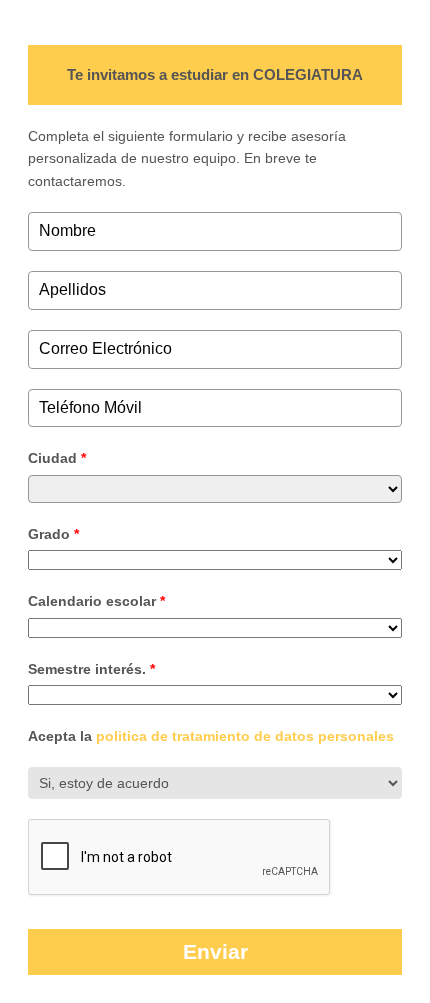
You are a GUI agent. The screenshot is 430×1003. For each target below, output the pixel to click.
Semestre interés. (91, 669)
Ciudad (57, 458)
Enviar (215, 951)
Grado (53, 534)
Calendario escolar (96, 601)
